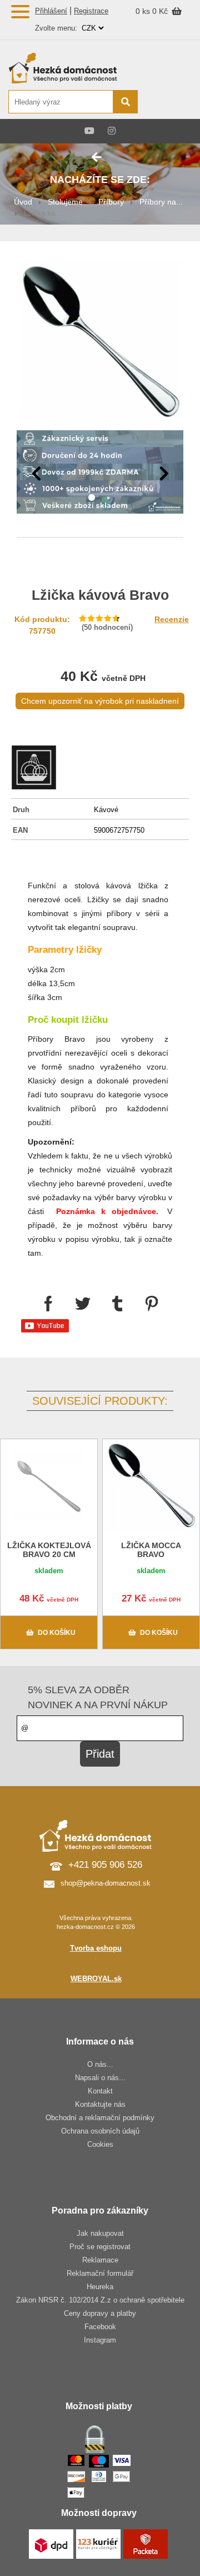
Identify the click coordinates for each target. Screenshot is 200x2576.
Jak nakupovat (100, 2233)
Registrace (91, 11)
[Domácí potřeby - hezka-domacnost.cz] (72, 68)
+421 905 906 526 (105, 1865)
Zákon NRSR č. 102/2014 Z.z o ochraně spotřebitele (100, 2300)
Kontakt (100, 2091)
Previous (36, 474)
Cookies (100, 2144)
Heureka (100, 2287)
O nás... (100, 2064)
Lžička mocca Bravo (151, 1550)
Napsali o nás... (100, 2078)
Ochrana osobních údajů (100, 2131)
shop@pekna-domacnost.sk (106, 1883)
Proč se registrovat (100, 2247)
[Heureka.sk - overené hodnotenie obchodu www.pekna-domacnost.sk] (165, 103)
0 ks (144, 11)
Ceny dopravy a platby (100, 2313)
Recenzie (172, 619)
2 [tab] (108, 498)
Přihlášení (51, 11)
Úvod (23, 202)
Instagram (100, 2340)
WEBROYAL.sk (96, 1979)
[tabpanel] (100, 474)
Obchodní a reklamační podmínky (100, 2118)
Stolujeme (65, 202)
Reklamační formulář (100, 2273)
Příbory (111, 202)
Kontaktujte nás (100, 2104)
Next (164, 474)
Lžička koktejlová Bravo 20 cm (49, 1550)
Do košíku (57, 1633)
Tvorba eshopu (96, 1948)
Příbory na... (161, 202)
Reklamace (100, 2260)
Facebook (100, 2327)
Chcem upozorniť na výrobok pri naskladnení (100, 701)
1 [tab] (92, 498)
